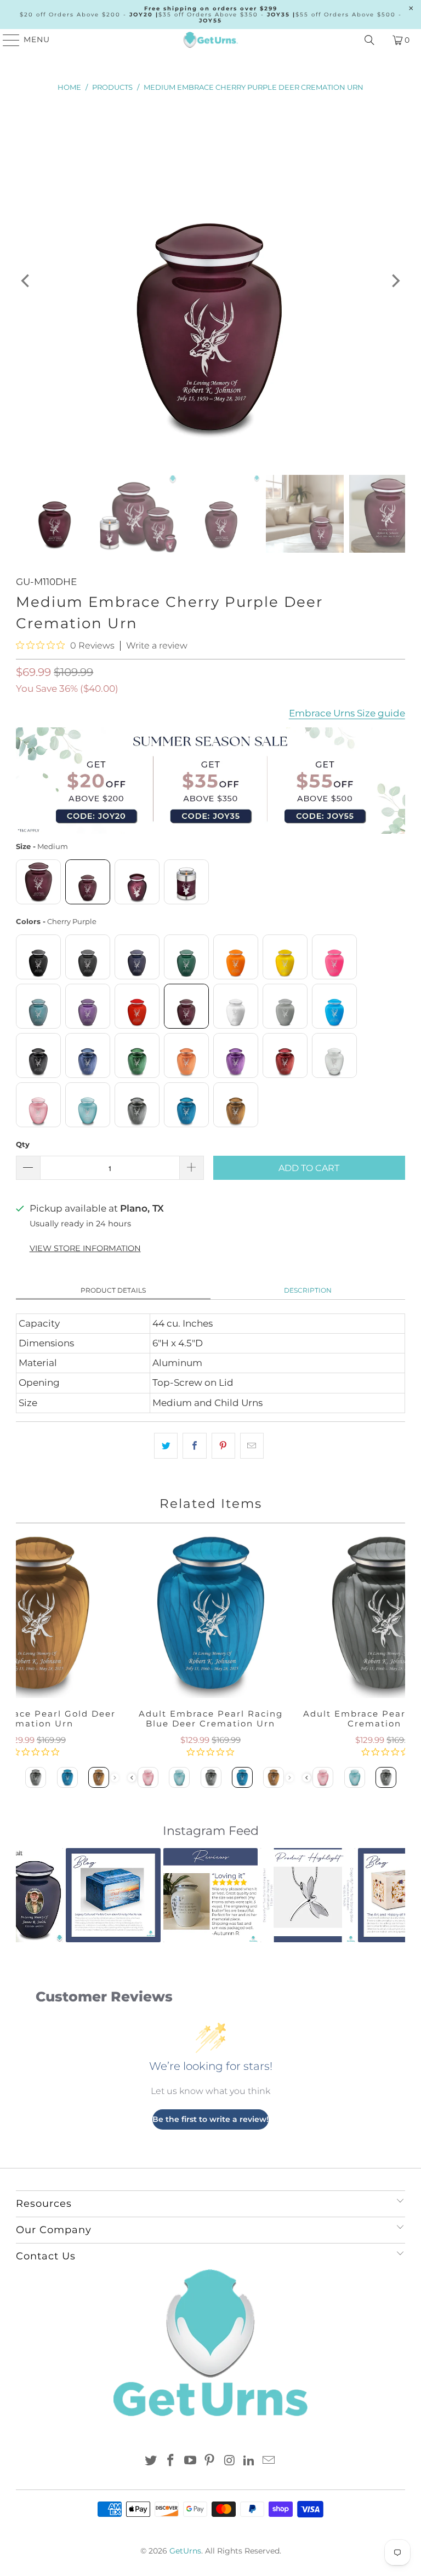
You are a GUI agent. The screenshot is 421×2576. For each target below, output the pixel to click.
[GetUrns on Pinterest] (210, 2461)
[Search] (369, 40)
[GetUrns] (210, 40)
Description (308, 1290)
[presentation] (131, 1778)
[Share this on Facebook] (194, 1446)
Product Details (113, 1290)
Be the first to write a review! (210, 2119)
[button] (31, 1895)
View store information (85, 1248)
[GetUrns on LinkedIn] (249, 2461)
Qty (23, 1144)
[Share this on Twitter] (166, 1446)
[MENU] (6, 40)
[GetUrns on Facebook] (171, 2461)
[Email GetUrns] (269, 2461)
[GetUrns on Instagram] (230, 2461)
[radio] (38, 882)
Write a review (157, 646)
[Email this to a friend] (252, 1446)
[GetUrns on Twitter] (151, 2461)
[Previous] (26, 281)
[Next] (395, 281)
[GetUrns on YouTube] (190, 2461)
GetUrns (185, 2551)
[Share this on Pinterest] (223, 1446)
